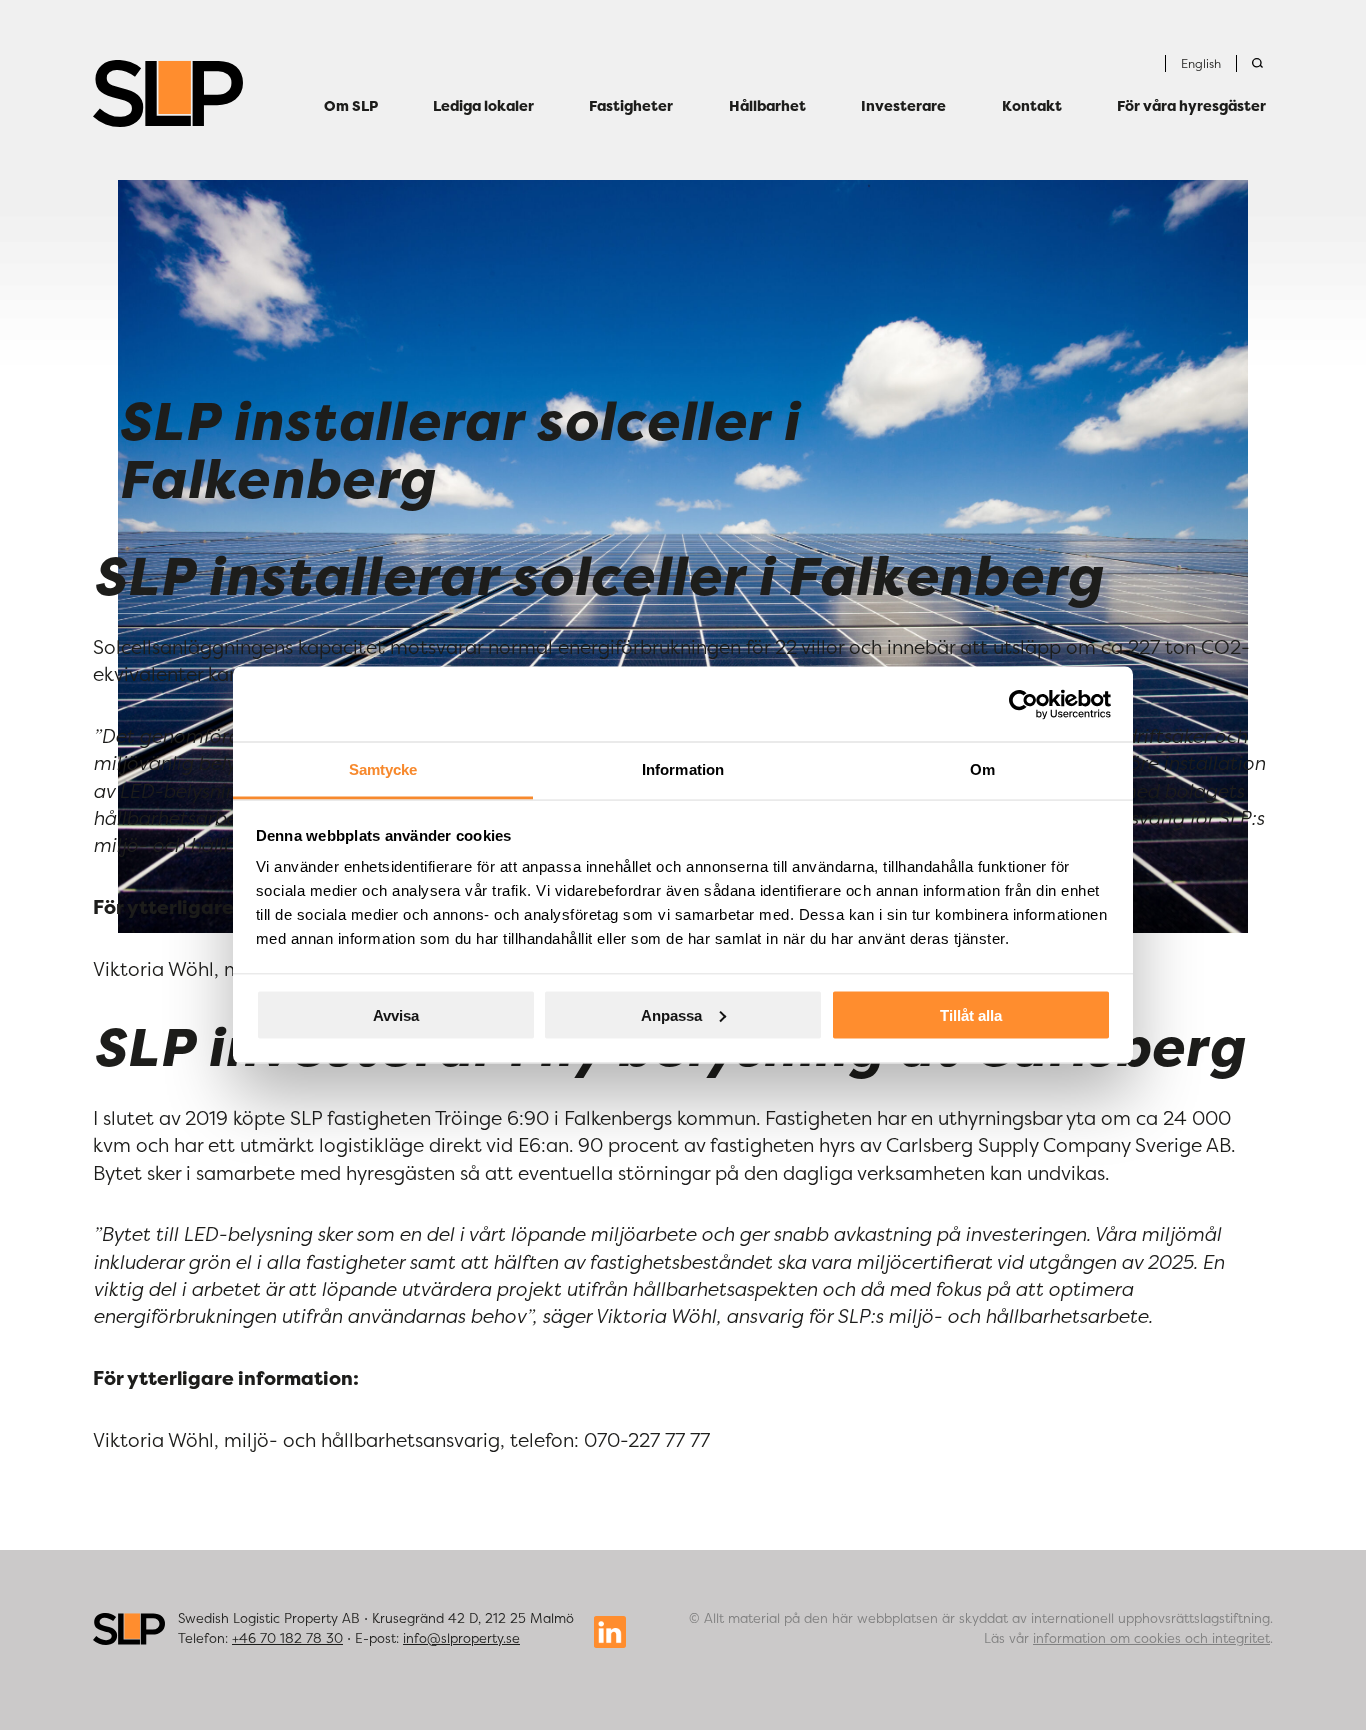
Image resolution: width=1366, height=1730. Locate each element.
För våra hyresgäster (1191, 107)
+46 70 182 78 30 (287, 1638)
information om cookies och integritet (1151, 1638)
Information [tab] (683, 769)
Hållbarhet (767, 107)
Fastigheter (631, 107)
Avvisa (396, 1014)
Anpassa (671, 1014)
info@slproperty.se (461, 1638)
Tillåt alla (971, 1014)
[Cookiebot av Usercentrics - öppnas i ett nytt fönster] (1023, 704)
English (1201, 63)
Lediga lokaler (483, 107)
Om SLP (351, 107)
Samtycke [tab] (383, 769)
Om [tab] (982, 769)
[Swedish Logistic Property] (168, 93)
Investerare (903, 107)
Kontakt (1032, 107)
